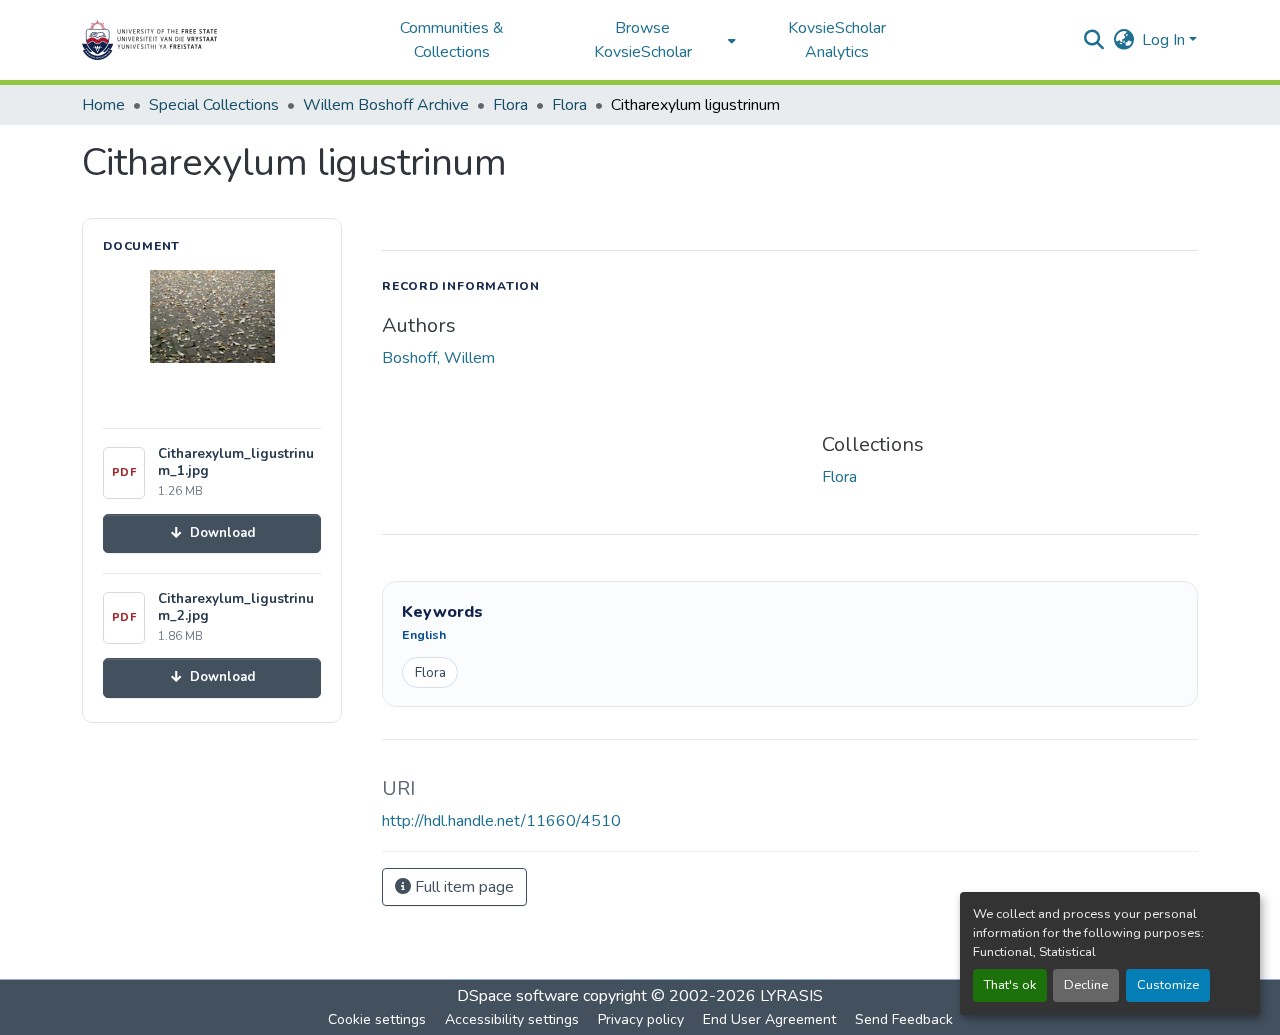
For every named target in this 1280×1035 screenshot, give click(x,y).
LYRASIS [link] (791, 996)
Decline (1086, 985)
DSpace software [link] (518, 996)
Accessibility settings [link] (512, 1019)
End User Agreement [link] (769, 1019)
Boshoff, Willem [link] (438, 358)
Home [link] (103, 105)
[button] (212, 40)
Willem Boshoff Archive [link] (386, 105)
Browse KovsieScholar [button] (643, 40)
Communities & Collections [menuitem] (452, 40)
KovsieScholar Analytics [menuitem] (837, 40)
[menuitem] (648, 40)
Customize (1168, 985)
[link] (212, 533)
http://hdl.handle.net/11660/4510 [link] (501, 821)
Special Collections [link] (214, 105)
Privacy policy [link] (641, 1019)
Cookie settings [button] (377, 1019)
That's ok (1010, 985)
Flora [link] (510, 105)
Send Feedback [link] (904, 1019)
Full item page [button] (462, 887)
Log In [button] (1165, 40)
